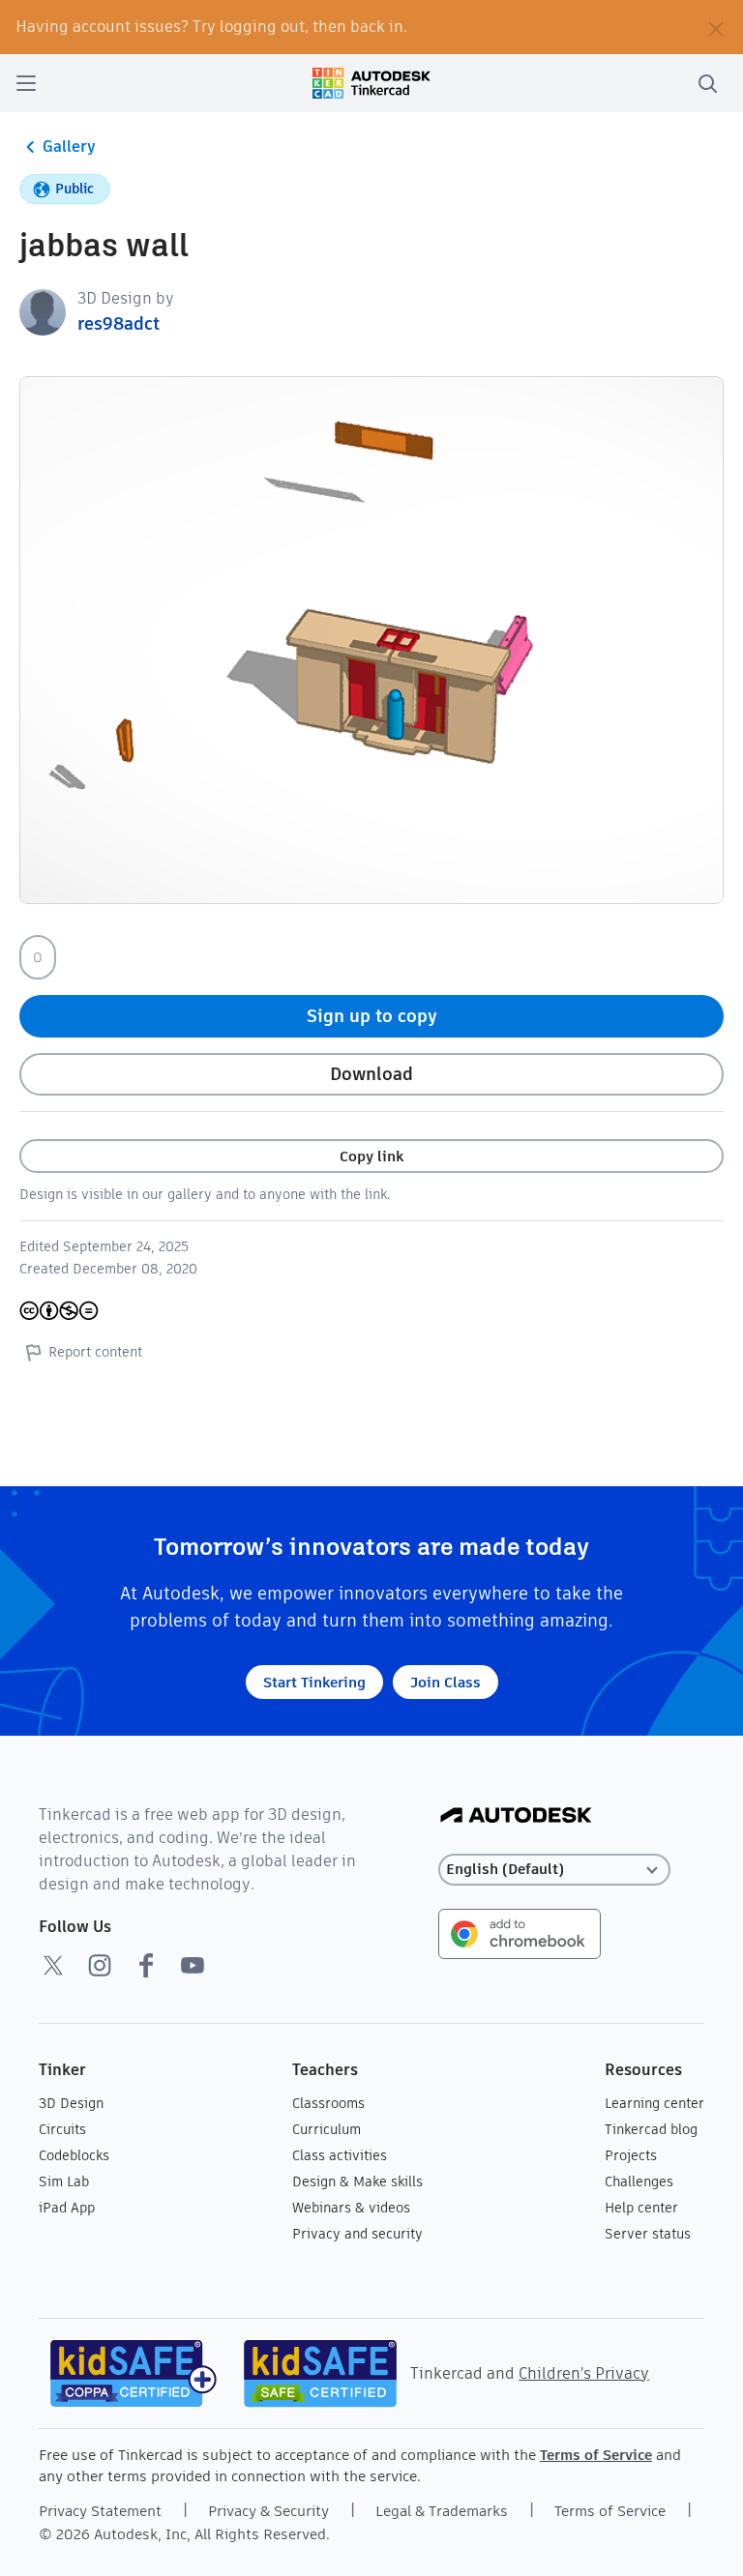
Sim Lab (64, 2181)
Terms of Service (596, 2455)
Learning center (654, 2103)
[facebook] (146, 1965)
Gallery (69, 146)
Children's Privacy (584, 2373)
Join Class (446, 1682)
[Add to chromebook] (520, 1932)
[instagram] (100, 1965)
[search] (707, 83)
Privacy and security (357, 2234)
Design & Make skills (357, 2181)
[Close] (716, 27)
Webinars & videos (351, 2208)
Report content (95, 1352)
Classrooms (328, 2103)
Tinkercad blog (651, 2129)
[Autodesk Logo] (516, 1816)
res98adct (119, 323)
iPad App (67, 2208)
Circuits (62, 2129)
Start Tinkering (314, 1682)
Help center (641, 2208)
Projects (631, 2155)
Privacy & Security (268, 2511)
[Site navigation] (26, 83)
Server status (648, 2234)
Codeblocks (74, 2155)
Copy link (371, 1156)
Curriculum (327, 2129)
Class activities (340, 2155)
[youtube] (193, 1965)
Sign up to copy (372, 1016)
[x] (53, 1965)
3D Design (71, 2103)
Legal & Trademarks (442, 2511)
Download (371, 1074)
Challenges (639, 2181)
